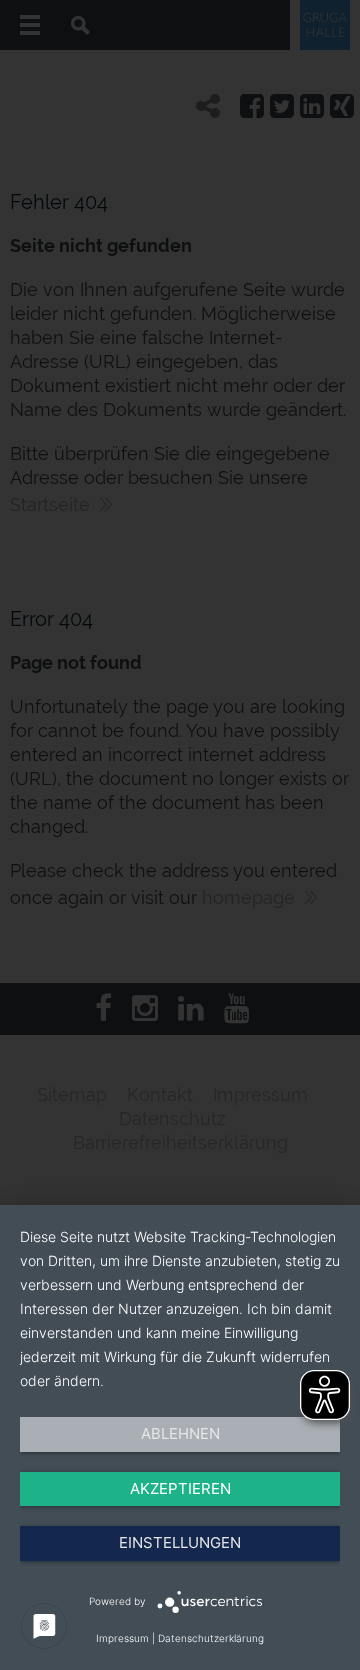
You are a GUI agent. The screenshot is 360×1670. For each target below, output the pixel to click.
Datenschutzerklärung (211, 1638)
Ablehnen (180, 1433)
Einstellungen (180, 1542)
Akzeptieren (180, 1488)
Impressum (122, 1638)
